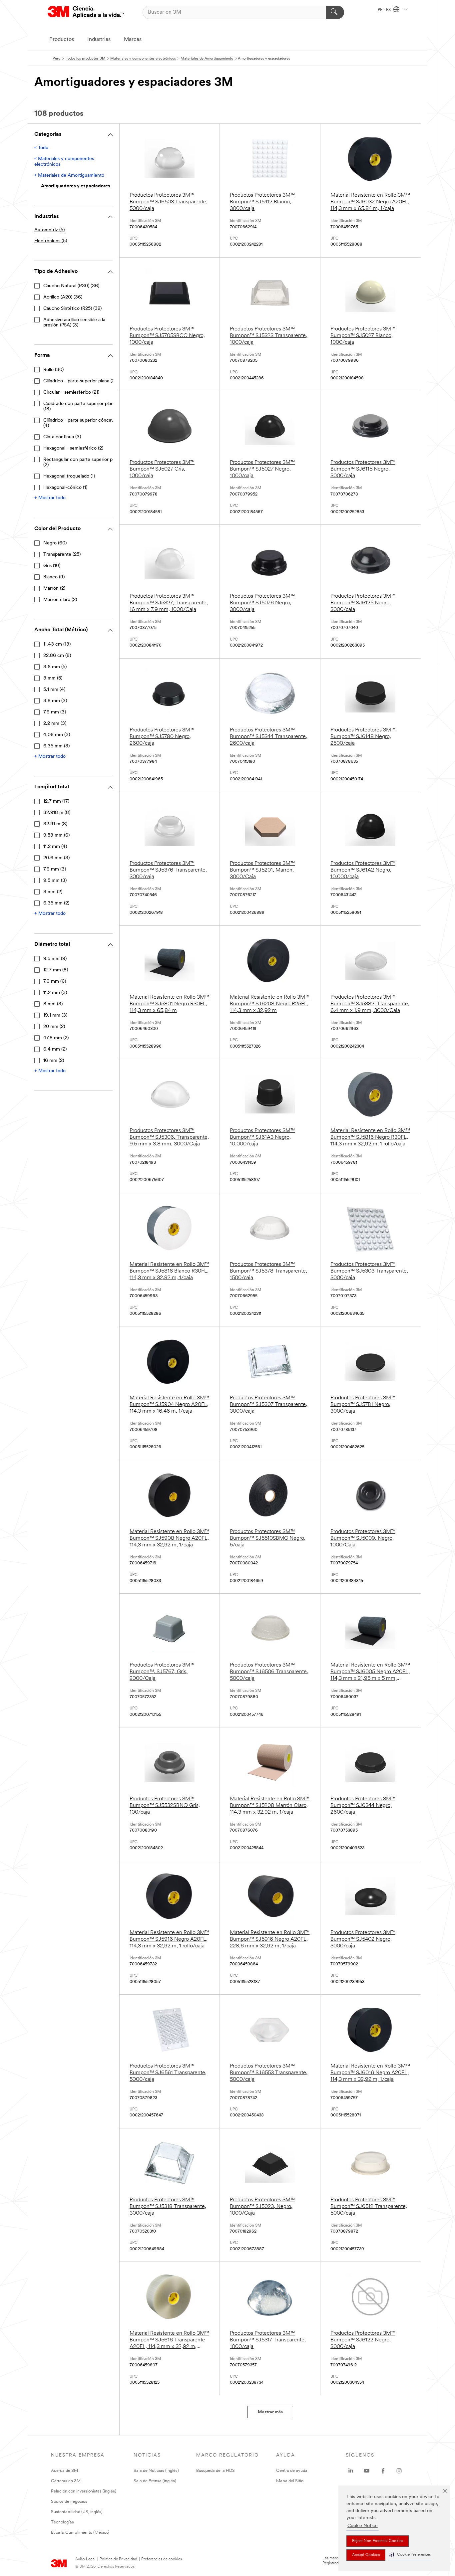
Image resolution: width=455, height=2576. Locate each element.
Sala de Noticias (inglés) (156, 2471)
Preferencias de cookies (162, 2559)
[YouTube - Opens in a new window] (367, 2471)
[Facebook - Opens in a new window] (383, 2471)
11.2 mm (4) (55, 847)
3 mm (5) (53, 678)
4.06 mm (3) (57, 735)
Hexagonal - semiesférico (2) (73, 448)
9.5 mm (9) (55, 959)
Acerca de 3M (64, 2471)
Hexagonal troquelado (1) (69, 476)
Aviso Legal (85, 2559)
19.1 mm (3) (55, 1015)
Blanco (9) (54, 577)
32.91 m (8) (55, 824)
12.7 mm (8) (56, 970)
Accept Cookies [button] (366, 2555)
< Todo (41, 148)
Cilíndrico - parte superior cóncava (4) (80, 423)
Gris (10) (52, 566)
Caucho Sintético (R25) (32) (72, 309)
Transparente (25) (62, 555)
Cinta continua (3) (62, 437)
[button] (410, 2555)
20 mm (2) (54, 1027)
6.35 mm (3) (56, 746)
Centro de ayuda (292, 2471)
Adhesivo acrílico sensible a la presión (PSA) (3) (74, 323)
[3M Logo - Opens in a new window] (86, 12)
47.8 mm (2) (56, 1038)
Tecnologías (62, 2522)
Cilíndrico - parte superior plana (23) (81, 381)
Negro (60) (55, 543)
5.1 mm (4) (54, 690)
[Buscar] (335, 12)
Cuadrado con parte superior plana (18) (80, 406)
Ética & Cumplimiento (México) (80, 2533)
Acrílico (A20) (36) (63, 297)
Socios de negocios (69, 2502)
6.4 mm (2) (55, 1049)
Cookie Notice (363, 2526)
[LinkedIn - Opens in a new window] (351, 2471)
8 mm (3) (53, 1004)
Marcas (133, 40)
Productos (62, 40)
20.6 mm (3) (56, 858)
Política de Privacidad (118, 2559)
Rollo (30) (53, 370)
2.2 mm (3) (55, 724)
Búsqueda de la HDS (216, 2471)
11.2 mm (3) (55, 993)
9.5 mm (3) (55, 881)
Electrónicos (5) (51, 241)
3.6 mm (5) (55, 667)
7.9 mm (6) (55, 982)
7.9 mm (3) (55, 712)
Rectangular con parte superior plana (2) (82, 462)
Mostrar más (270, 2412)
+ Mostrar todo (50, 498)
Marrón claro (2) (60, 600)
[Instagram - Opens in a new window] (399, 2471)
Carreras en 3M (66, 2481)
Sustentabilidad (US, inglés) (77, 2512)
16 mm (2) (54, 1061)
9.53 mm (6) (56, 835)
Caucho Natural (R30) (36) (71, 286)
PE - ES (385, 10)
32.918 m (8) (57, 813)
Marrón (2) (54, 589)
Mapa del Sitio (290, 2481)
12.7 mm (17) (56, 801)
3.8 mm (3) (55, 701)
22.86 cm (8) (57, 656)
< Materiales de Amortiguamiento (69, 176)
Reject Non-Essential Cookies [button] (378, 2541)
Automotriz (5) (49, 230)
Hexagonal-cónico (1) (65, 488)
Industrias (99, 40)
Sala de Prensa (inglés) (155, 2481)
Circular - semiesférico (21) (71, 393)
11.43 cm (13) (57, 644)
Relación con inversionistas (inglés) (84, 2491)
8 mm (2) (53, 892)
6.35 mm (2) (56, 903)
